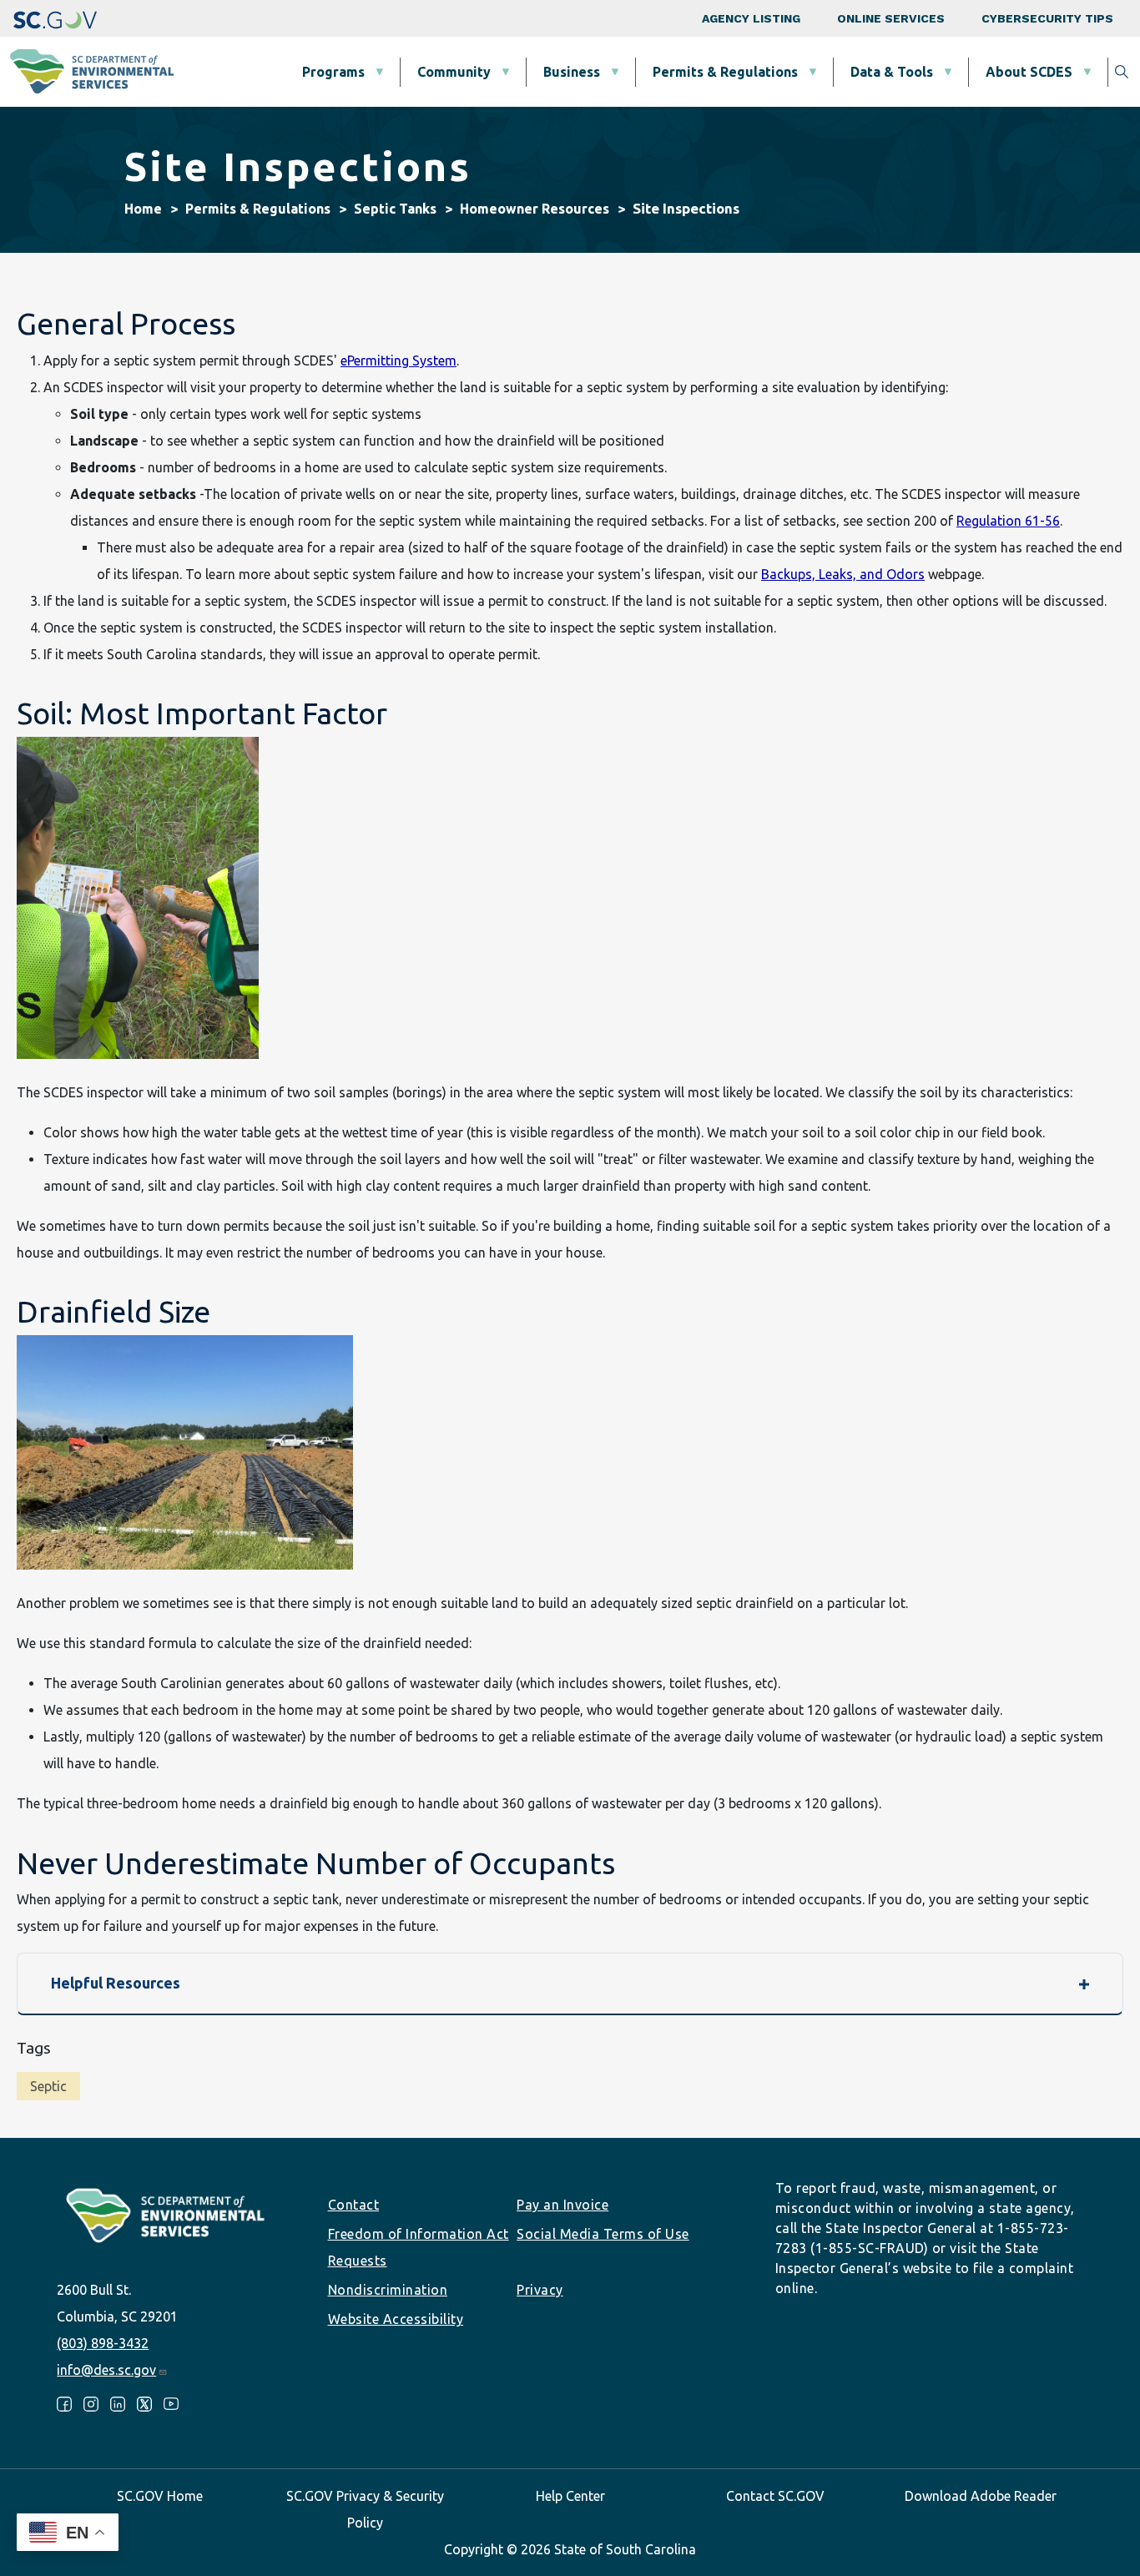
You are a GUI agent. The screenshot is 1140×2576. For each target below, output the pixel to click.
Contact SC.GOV (775, 2496)
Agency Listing (751, 18)
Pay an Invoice (562, 2205)
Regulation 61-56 (1008, 521)
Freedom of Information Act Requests (419, 2247)
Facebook (64, 2404)
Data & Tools (892, 72)
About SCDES (1029, 72)
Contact (354, 2205)
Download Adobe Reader (981, 2496)
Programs (333, 72)
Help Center (570, 2496)
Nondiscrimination (388, 2290)
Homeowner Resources (535, 209)
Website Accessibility (396, 2319)
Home (143, 209)
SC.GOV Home (160, 2496)
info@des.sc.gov (106, 2370)
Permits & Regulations (725, 72)
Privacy (540, 2290)
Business (572, 72)
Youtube (171, 2404)
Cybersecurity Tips (1047, 18)
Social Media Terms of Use (603, 2234)
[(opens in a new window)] (55, 18)
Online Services (891, 18)
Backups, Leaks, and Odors (843, 574)
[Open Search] (1122, 72)
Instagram (91, 2404)
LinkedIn (118, 2404)
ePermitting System (398, 360)
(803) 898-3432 (103, 2343)
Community (454, 72)
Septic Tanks (395, 209)
